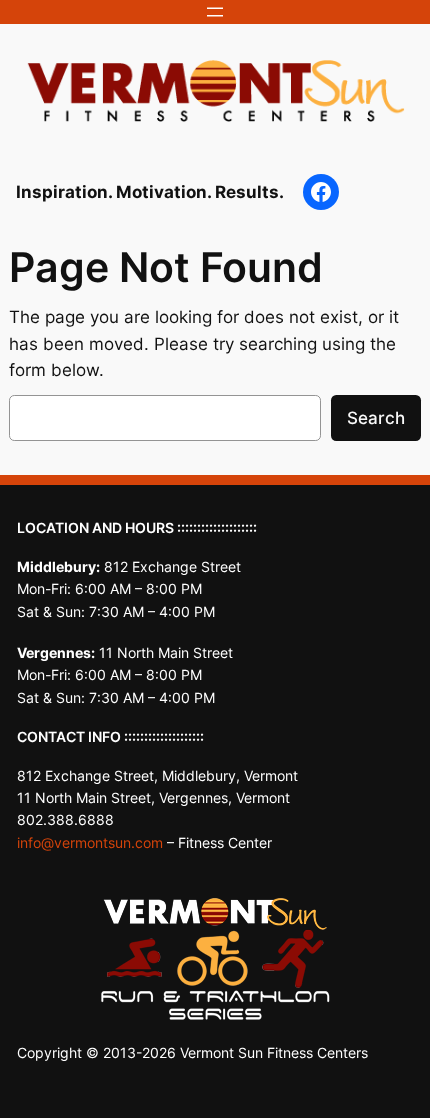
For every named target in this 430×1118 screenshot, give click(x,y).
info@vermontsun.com (90, 842)
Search (376, 418)
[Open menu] (215, 12)
